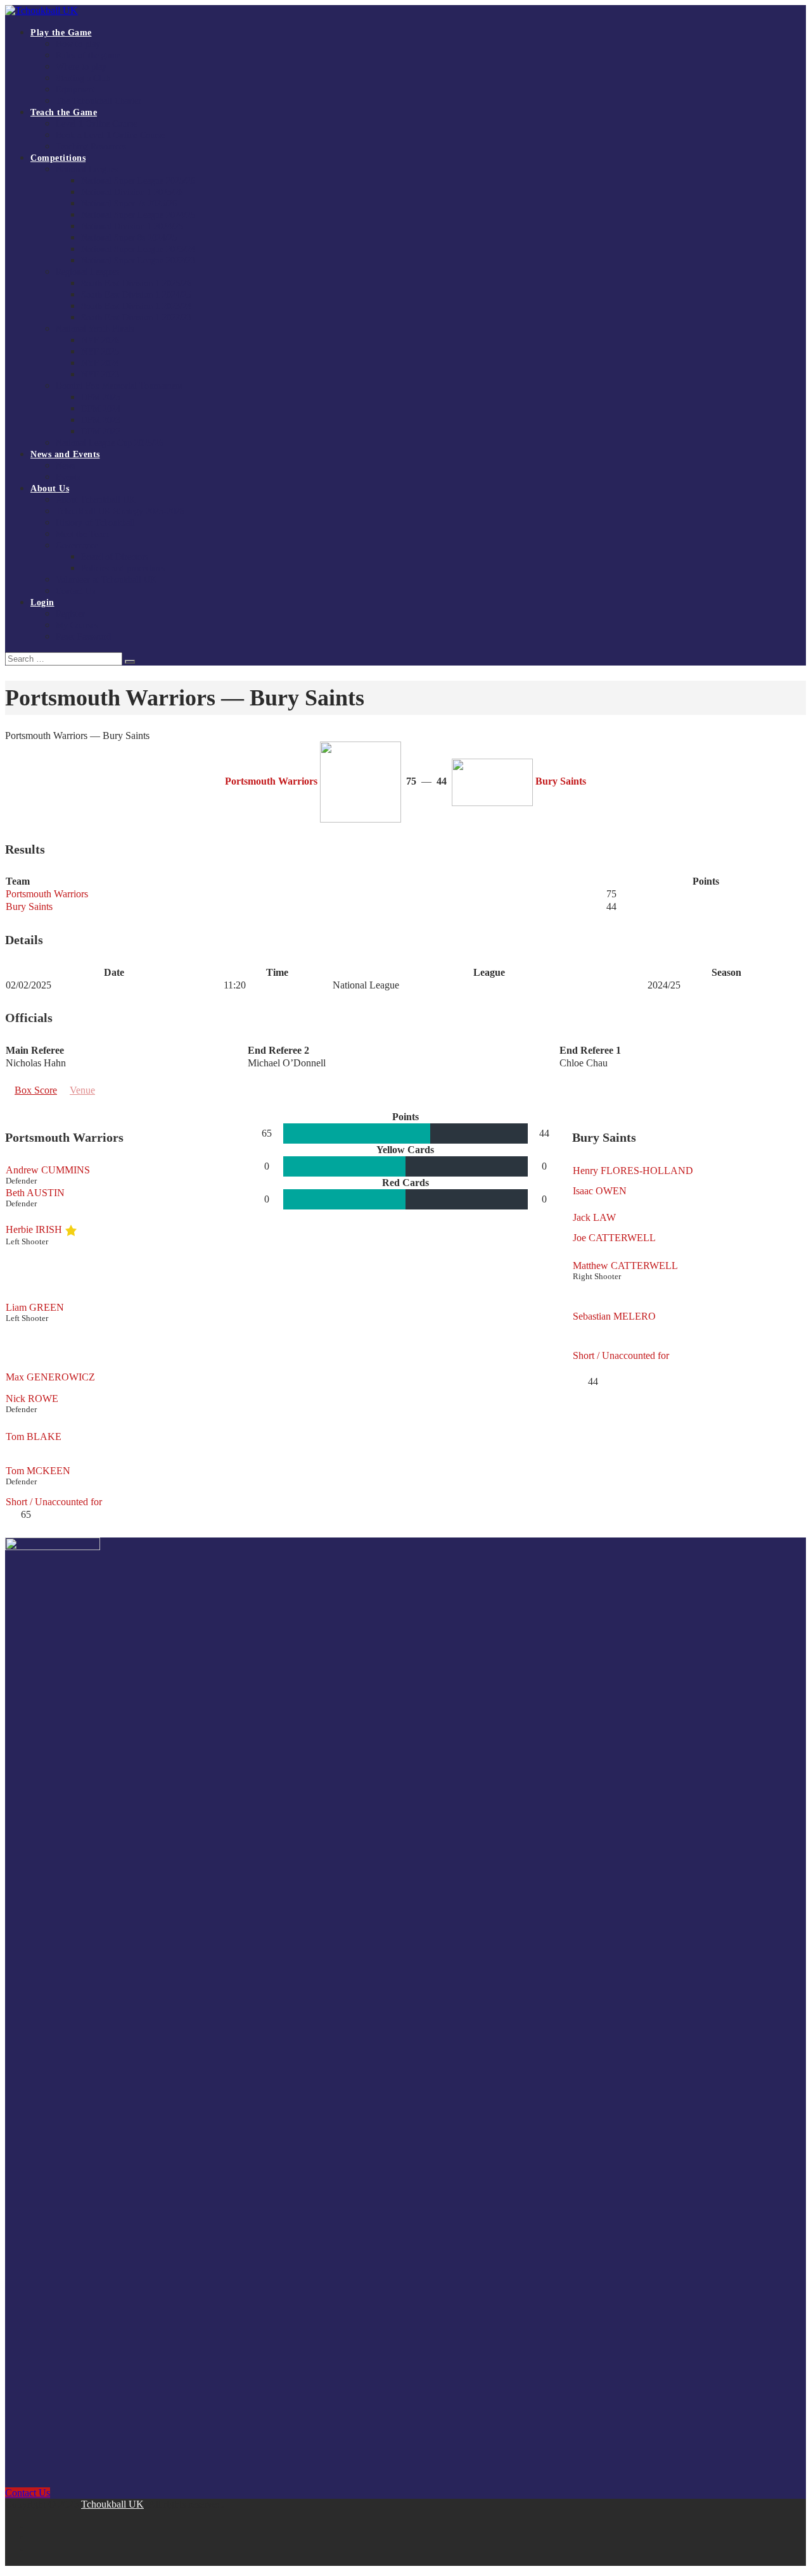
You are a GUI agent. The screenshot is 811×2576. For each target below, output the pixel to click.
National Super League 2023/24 (138, 249)
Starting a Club (83, 78)
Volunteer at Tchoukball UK (106, 580)
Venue (82, 1090)
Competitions (58, 158)
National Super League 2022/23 (138, 261)
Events (68, 477)
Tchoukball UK (112, 2504)
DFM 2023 (101, 420)
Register (70, 614)
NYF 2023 (100, 375)
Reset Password (83, 637)
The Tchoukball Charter (99, 101)
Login (42, 603)
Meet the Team (82, 534)
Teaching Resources (91, 147)
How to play (78, 44)
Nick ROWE (32, 1398)
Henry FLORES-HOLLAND (633, 1171)
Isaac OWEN (600, 1191)
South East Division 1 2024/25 (136, 295)
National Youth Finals (95, 329)
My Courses (77, 625)
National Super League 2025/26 (138, 181)
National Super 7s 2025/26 (129, 204)
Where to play (81, 67)
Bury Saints (29, 906)
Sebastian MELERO (614, 1316)
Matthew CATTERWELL (625, 1266)
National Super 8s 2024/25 (129, 238)
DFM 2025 (101, 397)
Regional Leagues (87, 272)
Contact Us (75, 591)
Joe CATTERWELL (614, 1238)
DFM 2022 (101, 432)
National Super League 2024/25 (138, 215)
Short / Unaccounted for (54, 1502)
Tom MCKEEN (38, 1471)
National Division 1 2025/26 (132, 192)
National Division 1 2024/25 (132, 226)
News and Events (65, 454)
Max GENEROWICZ (50, 1377)
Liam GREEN (35, 1307)
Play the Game (61, 33)
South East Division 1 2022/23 (136, 318)
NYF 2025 (100, 352)
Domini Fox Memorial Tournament (119, 386)
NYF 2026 (100, 340)
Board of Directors (115, 557)
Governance (77, 546)
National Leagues (87, 169)
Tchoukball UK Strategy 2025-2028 (120, 511)
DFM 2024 (101, 409)
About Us (50, 489)
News (66, 466)
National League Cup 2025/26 (110, 443)
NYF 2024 (100, 363)
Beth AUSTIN (35, 1193)
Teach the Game (64, 112)
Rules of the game (88, 55)
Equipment (75, 90)
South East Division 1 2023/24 (136, 306)
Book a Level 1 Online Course (110, 135)
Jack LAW (594, 1217)
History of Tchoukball (95, 523)
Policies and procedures (123, 568)
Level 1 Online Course (96, 124)
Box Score (36, 1090)
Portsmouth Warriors (47, 894)
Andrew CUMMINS (48, 1170)
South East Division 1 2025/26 (136, 283)
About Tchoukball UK (96, 500)
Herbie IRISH (34, 1229)
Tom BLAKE (34, 1436)
